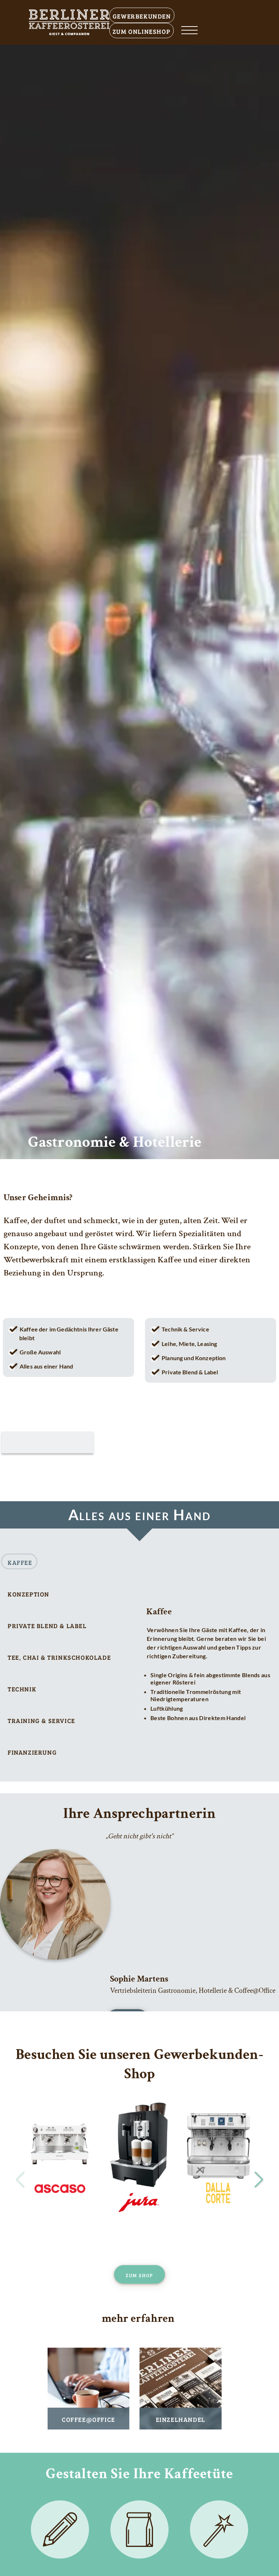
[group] (60, 2158)
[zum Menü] (189, 31)
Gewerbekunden (142, 15)
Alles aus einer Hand (140, 1515)
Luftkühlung (167, 1708)
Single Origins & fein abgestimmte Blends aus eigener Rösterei (210, 1678)
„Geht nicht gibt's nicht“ (139, 1836)
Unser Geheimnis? (38, 1197)
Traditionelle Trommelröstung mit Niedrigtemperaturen (196, 1695)
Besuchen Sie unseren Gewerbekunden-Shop (139, 2064)
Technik (22, 1688)
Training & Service (41, 1720)
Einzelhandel (181, 2419)
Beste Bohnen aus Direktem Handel (198, 1718)
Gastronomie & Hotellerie (115, 1142)
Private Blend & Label (47, 1625)
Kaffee (20, 1561)
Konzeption (29, 1593)
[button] (259, 2180)
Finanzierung (32, 1751)
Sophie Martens (139, 1979)
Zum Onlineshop (141, 30)
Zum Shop (139, 2274)
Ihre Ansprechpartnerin (140, 1814)
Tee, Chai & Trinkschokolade (59, 1656)
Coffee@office (88, 2419)
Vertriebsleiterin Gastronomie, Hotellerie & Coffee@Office (193, 1991)
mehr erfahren (138, 2319)
